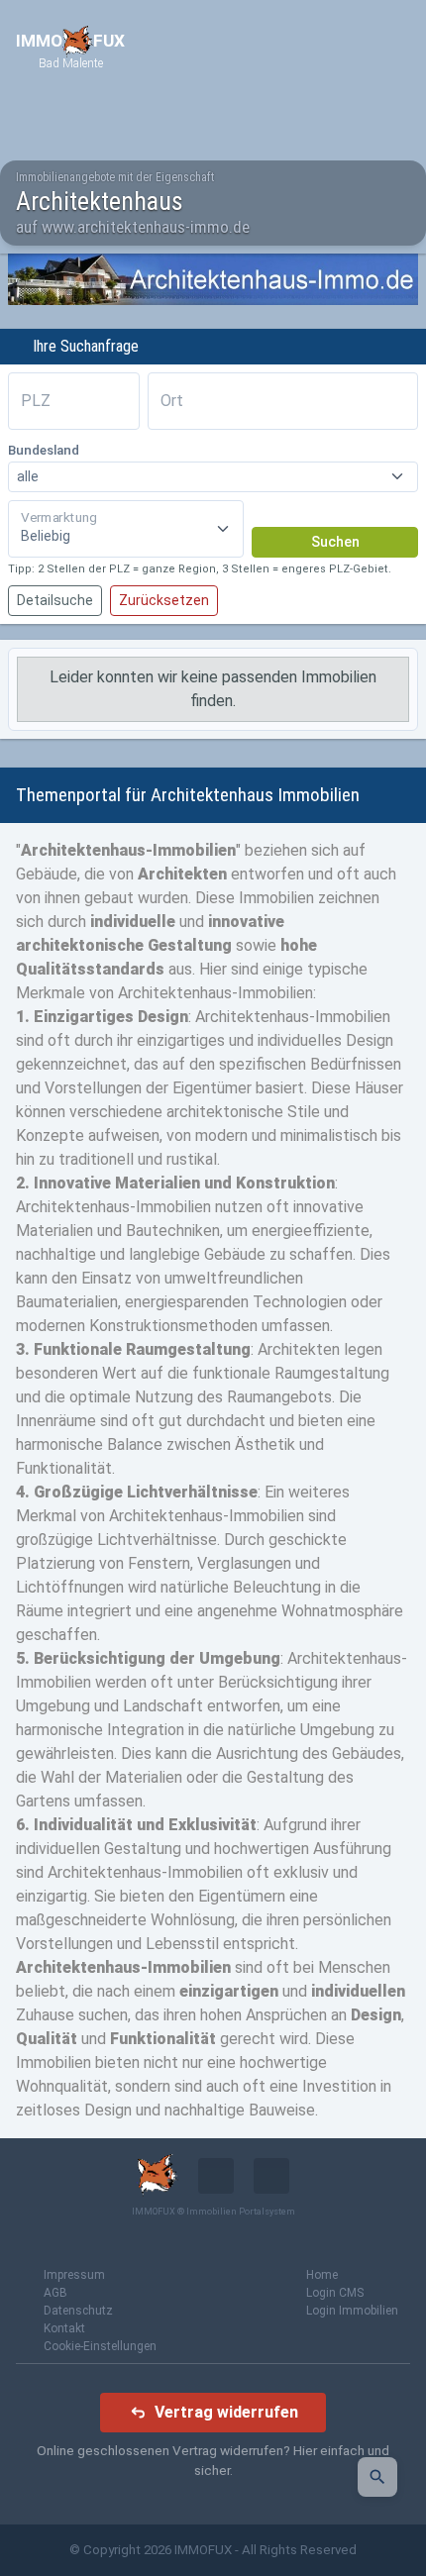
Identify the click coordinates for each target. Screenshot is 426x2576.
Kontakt (64, 2328)
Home (322, 2275)
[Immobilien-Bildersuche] (377, 2477)
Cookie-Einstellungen (100, 2346)
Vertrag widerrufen (226, 2412)
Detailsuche (55, 600)
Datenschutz (78, 2311)
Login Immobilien (352, 2311)
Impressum (74, 2275)
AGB (55, 2293)
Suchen (335, 542)
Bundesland (44, 450)
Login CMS (335, 2293)
